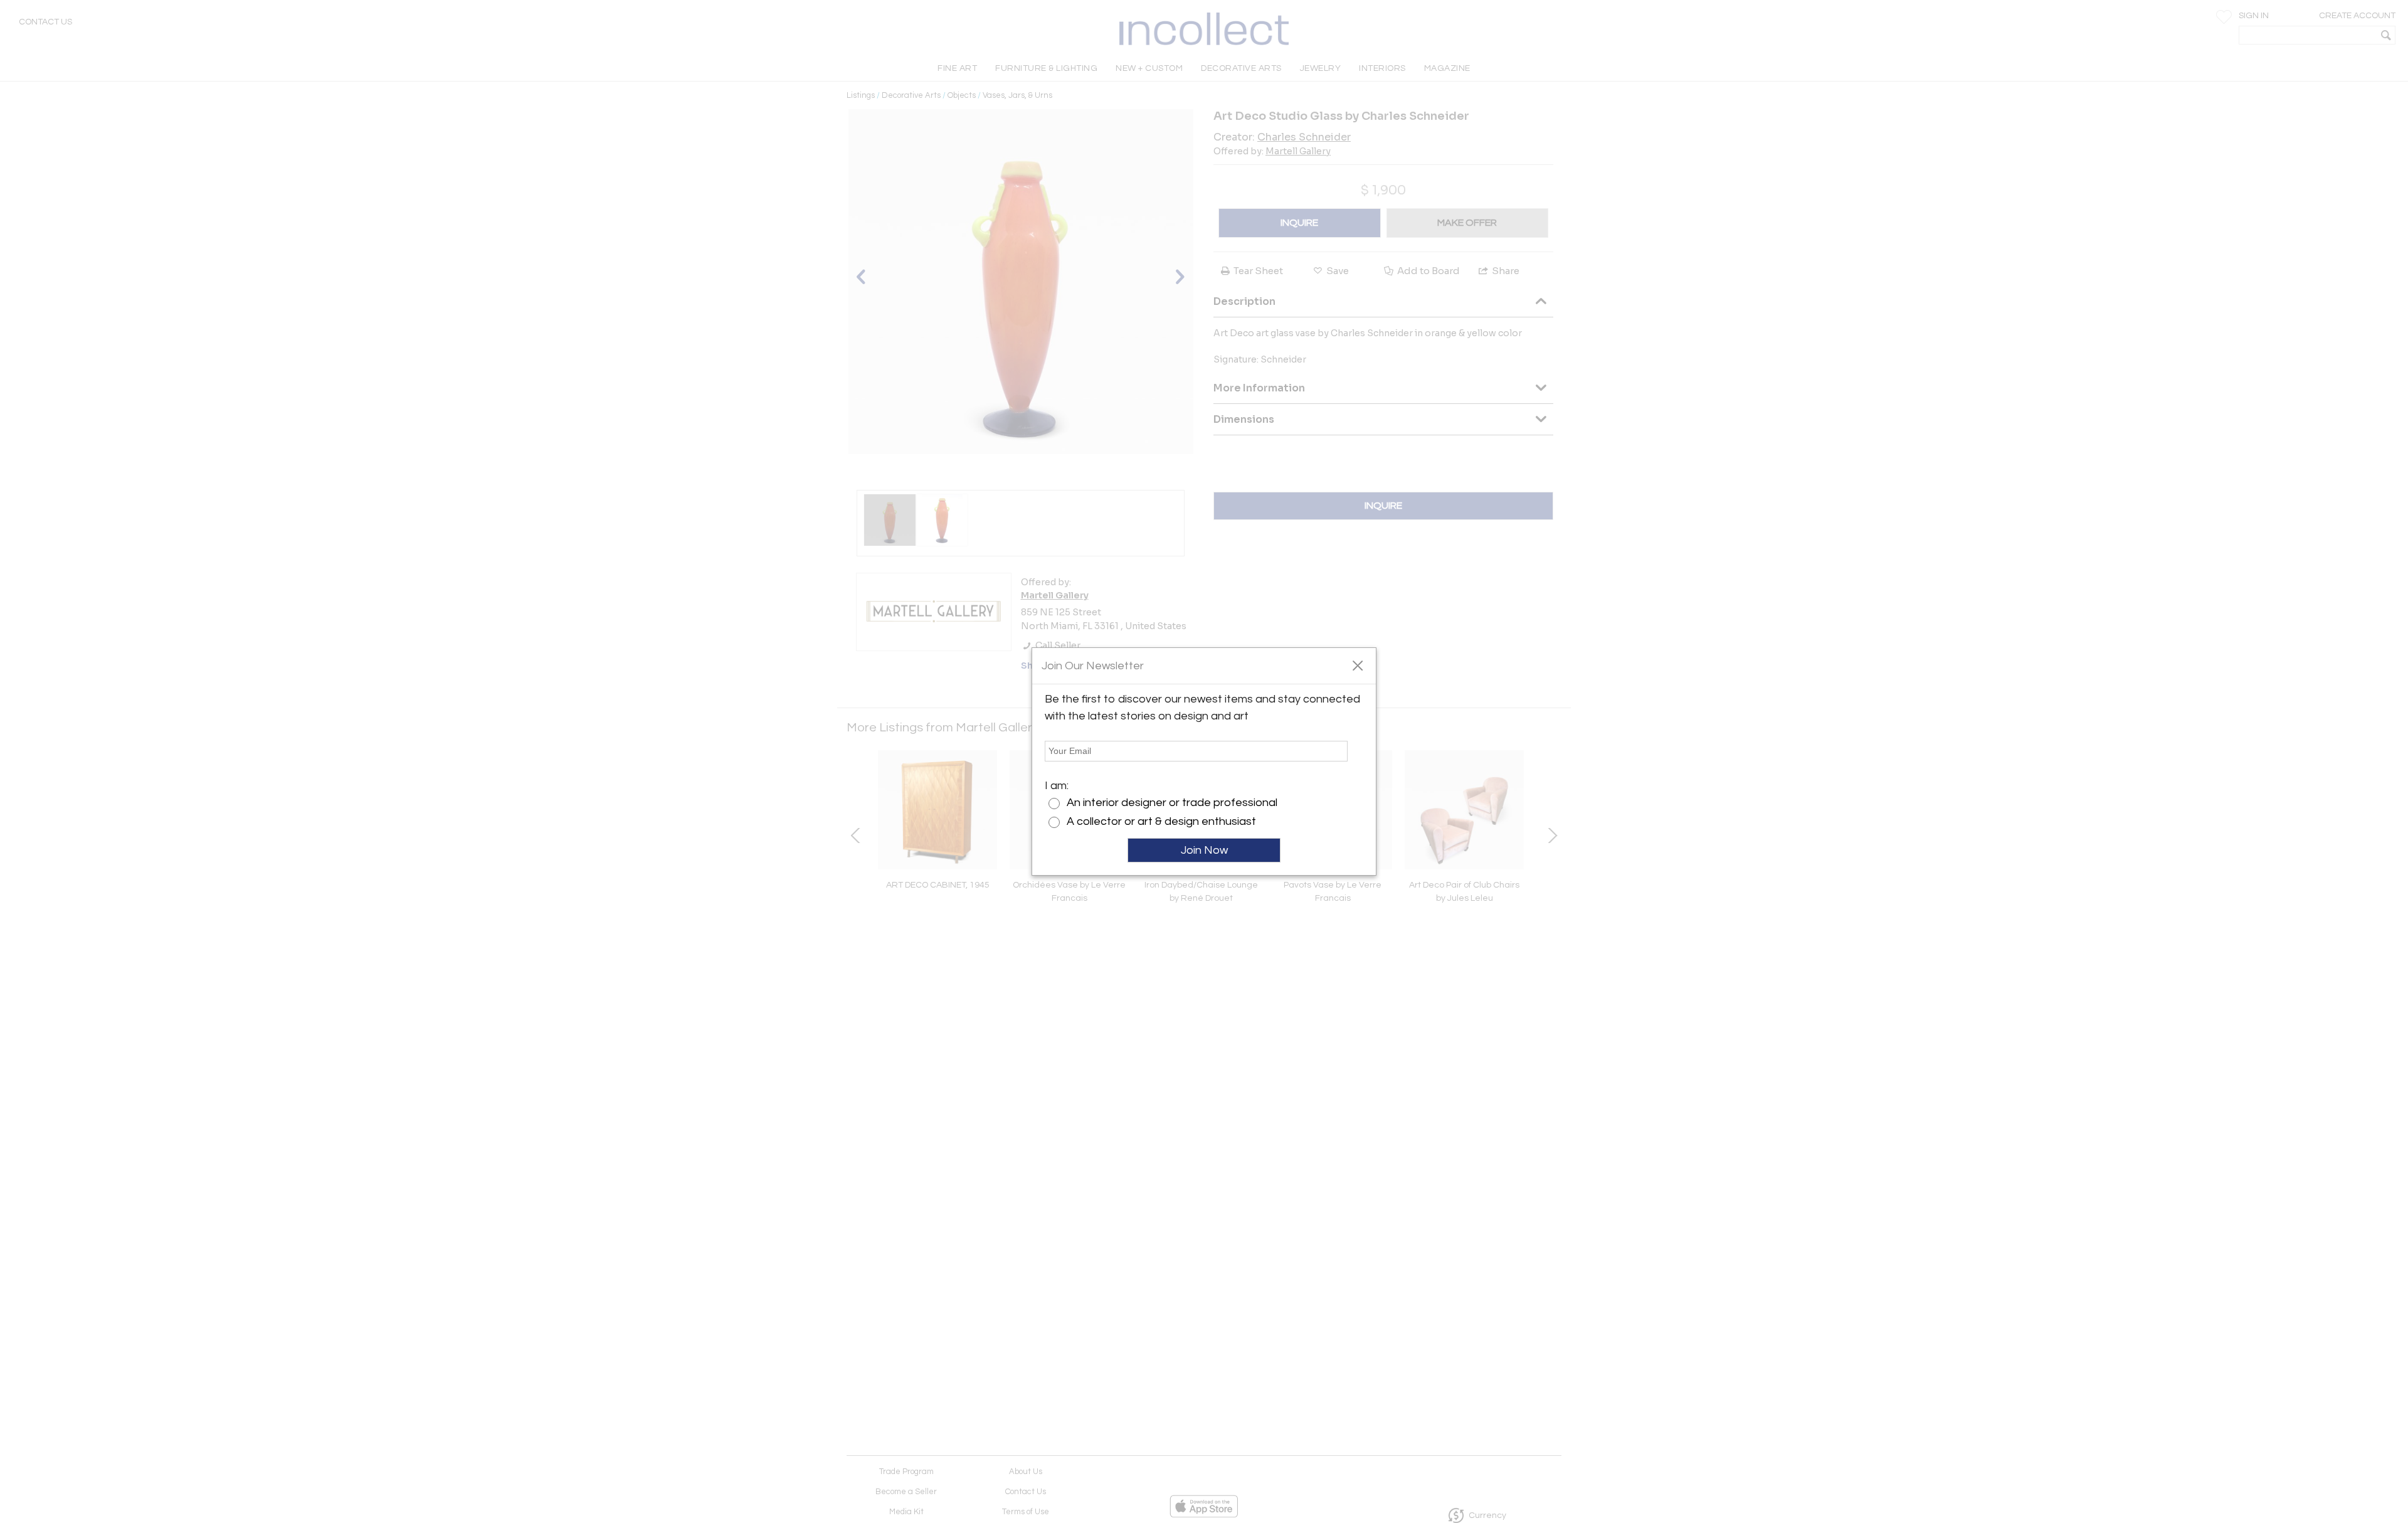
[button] (1357, 665)
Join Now (1204, 850)
